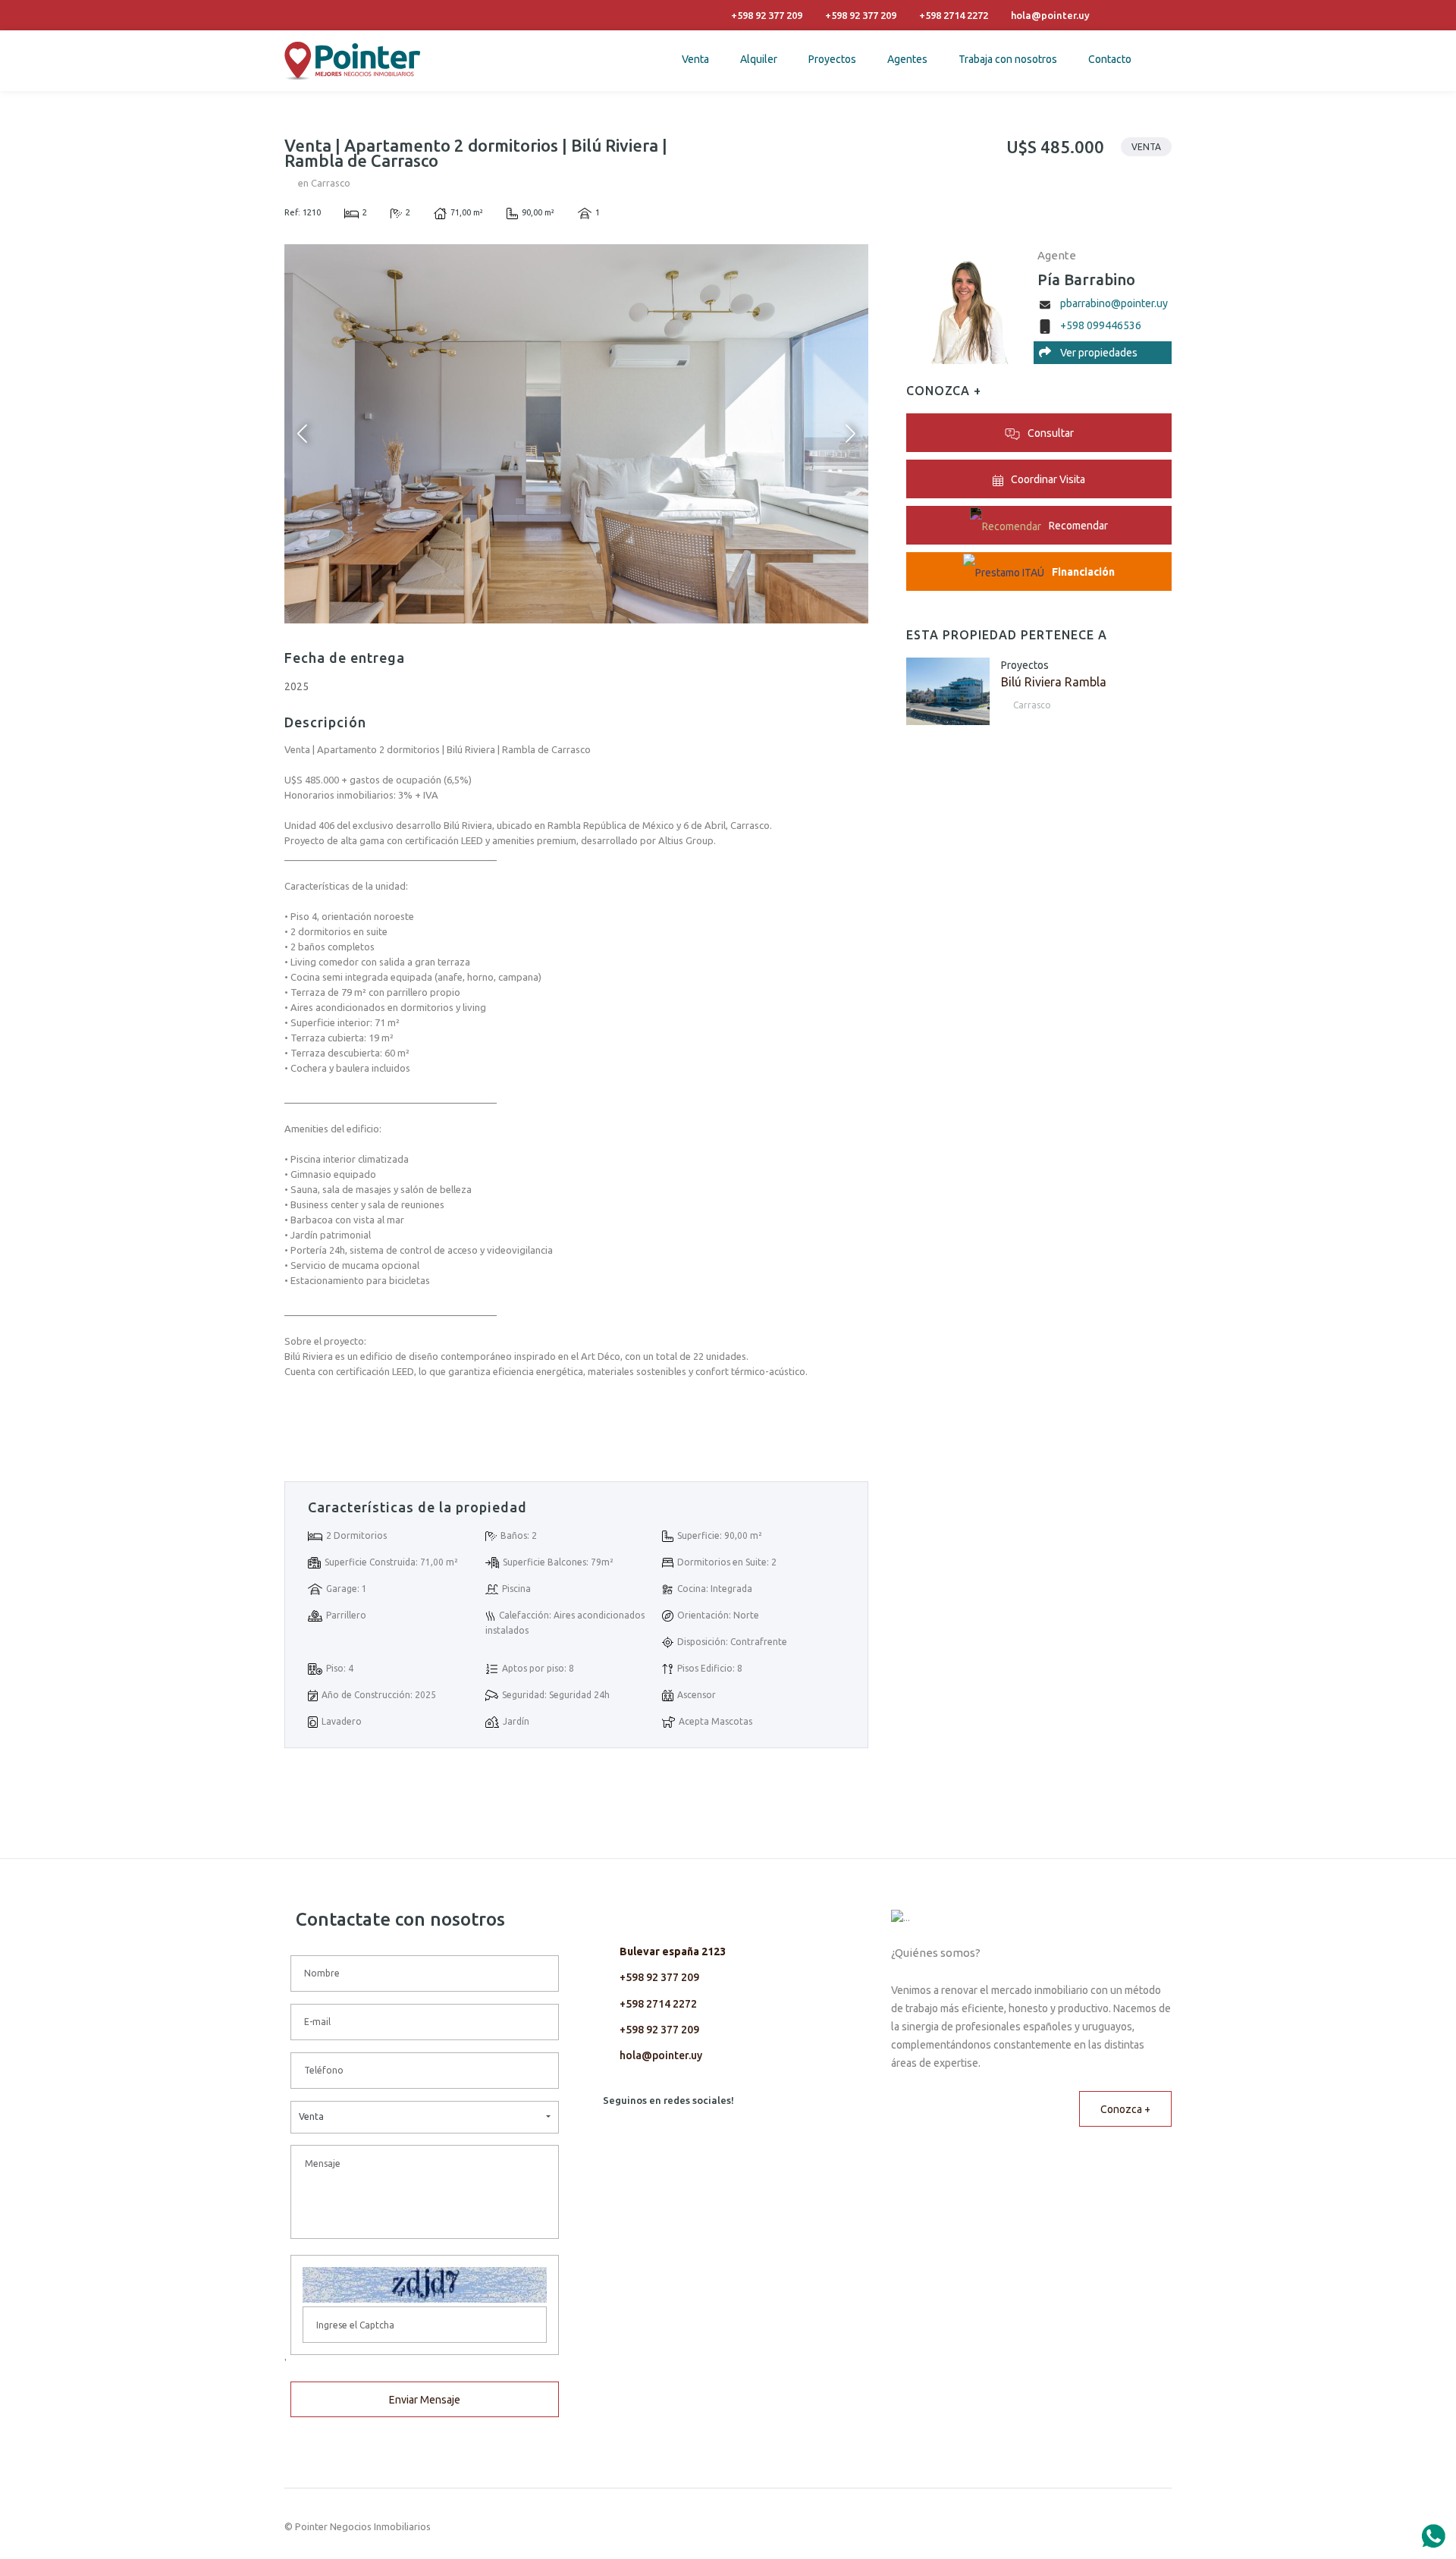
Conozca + (1125, 2109)
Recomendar (1078, 526)
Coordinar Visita (1048, 479)
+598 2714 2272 (658, 2004)
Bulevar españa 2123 (673, 1951)
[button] (425, 2117)
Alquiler (759, 59)
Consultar (1051, 433)
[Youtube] (1101, 15)
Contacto (1110, 59)
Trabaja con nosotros (1008, 59)
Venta (695, 59)
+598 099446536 (1101, 325)
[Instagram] (1142, 15)
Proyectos (832, 59)
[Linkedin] (1122, 15)
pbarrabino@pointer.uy (1114, 303)
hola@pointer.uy (661, 2055)
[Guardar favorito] (1156, 186)
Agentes (907, 59)
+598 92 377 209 (659, 1977)
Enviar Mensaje (425, 2400)
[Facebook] (1163, 15)
